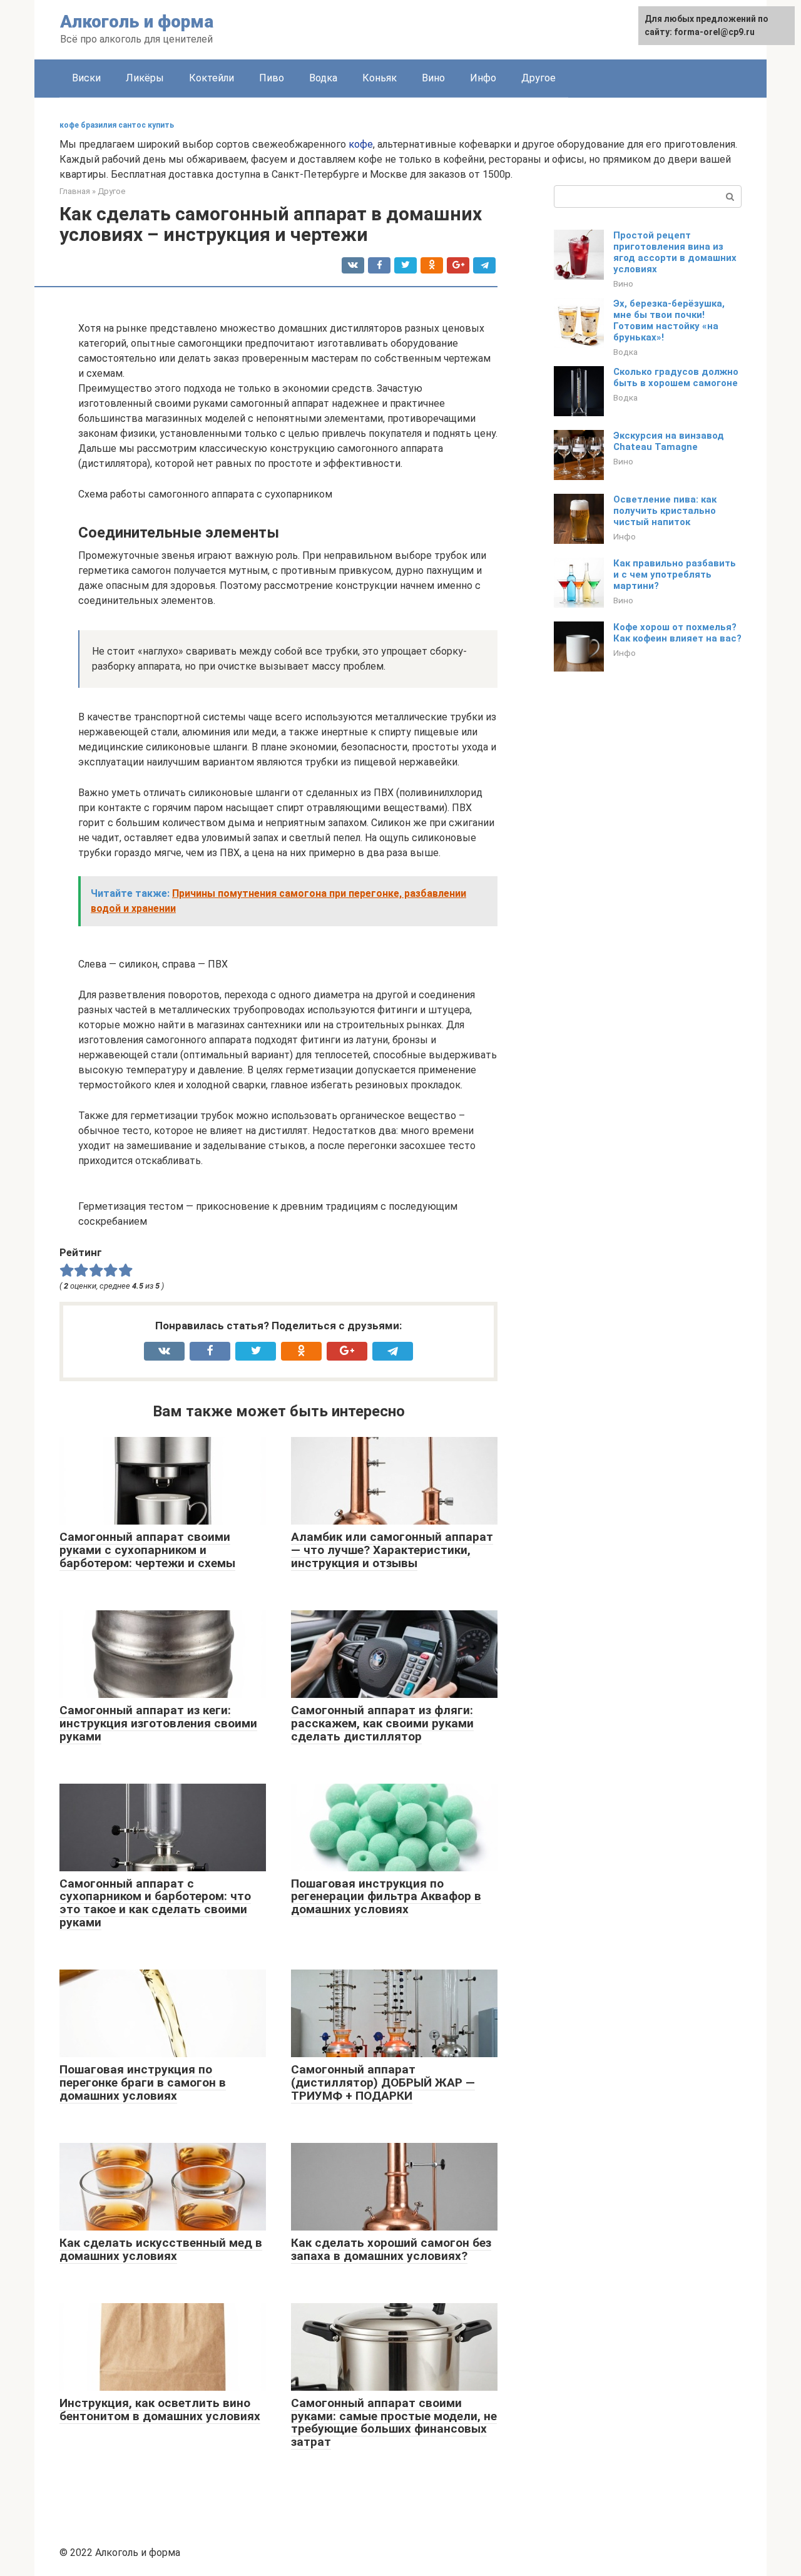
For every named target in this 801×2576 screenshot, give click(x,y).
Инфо (483, 78)
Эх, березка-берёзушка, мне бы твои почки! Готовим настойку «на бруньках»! (669, 320)
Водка (323, 78)
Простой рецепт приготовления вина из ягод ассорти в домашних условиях (675, 252)
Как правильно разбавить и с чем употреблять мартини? (675, 575)
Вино (433, 78)
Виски (86, 78)
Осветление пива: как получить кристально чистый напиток (665, 511)
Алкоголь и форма (137, 22)
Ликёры (145, 78)
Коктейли (212, 78)
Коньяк (380, 78)
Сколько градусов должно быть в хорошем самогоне (676, 377)
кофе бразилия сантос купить (117, 125)
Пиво (272, 78)
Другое (538, 78)
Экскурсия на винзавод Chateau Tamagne (669, 441)
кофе (361, 144)
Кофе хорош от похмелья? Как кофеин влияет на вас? (677, 633)
